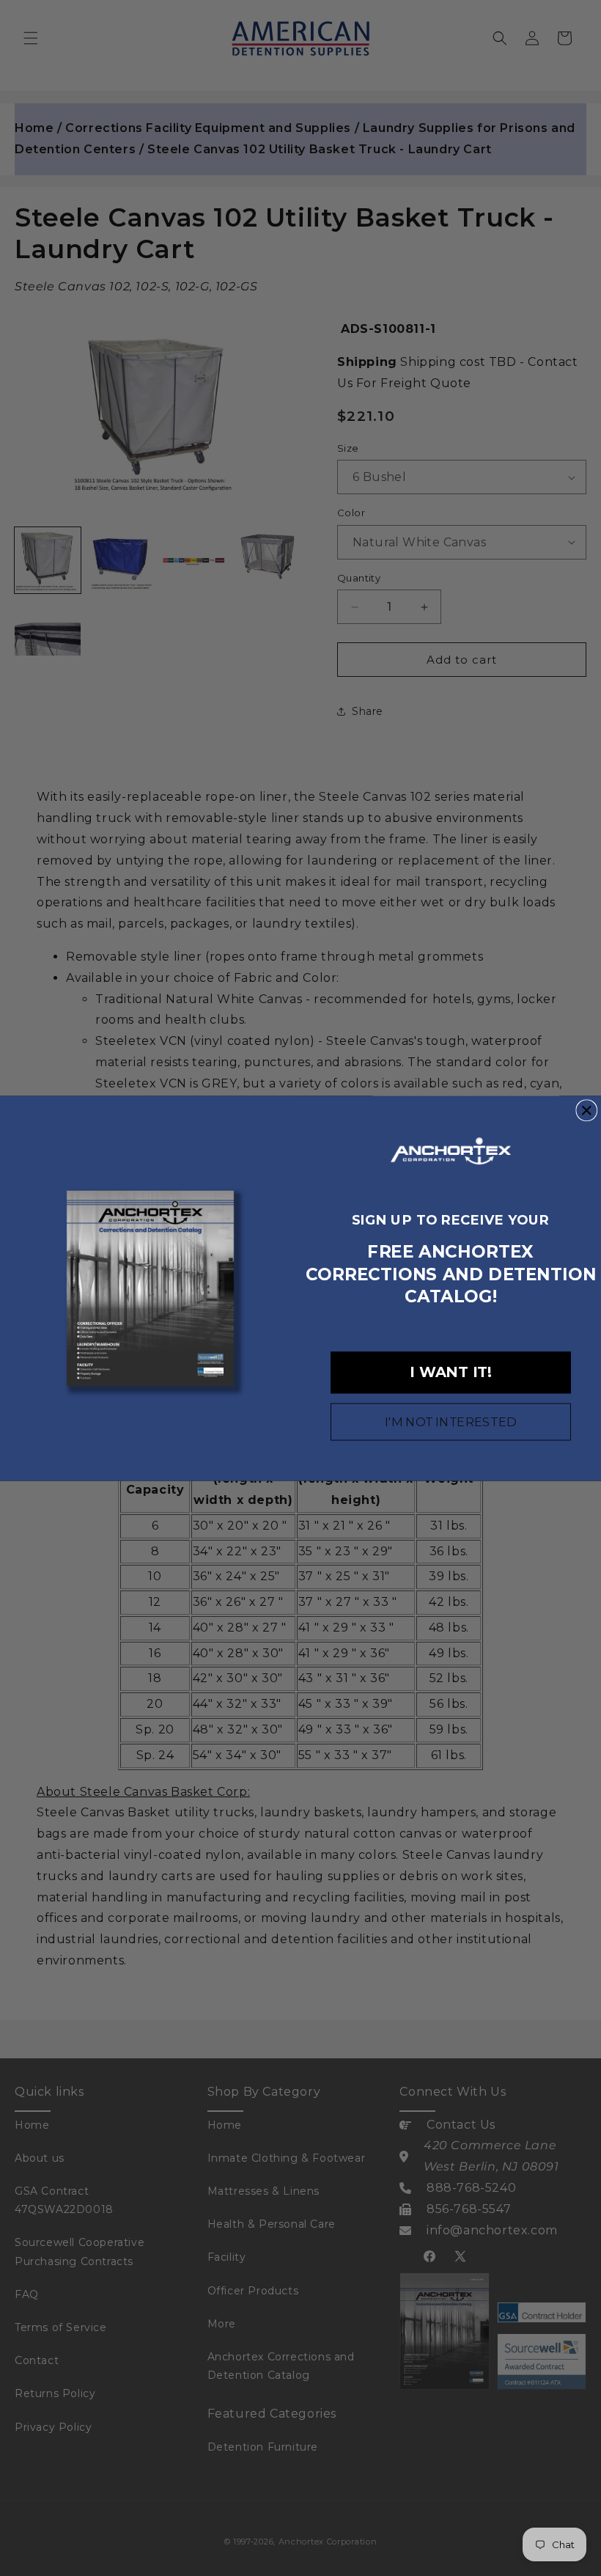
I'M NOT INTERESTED (451, 1422)
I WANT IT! (451, 1372)
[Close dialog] (586, 1110)
